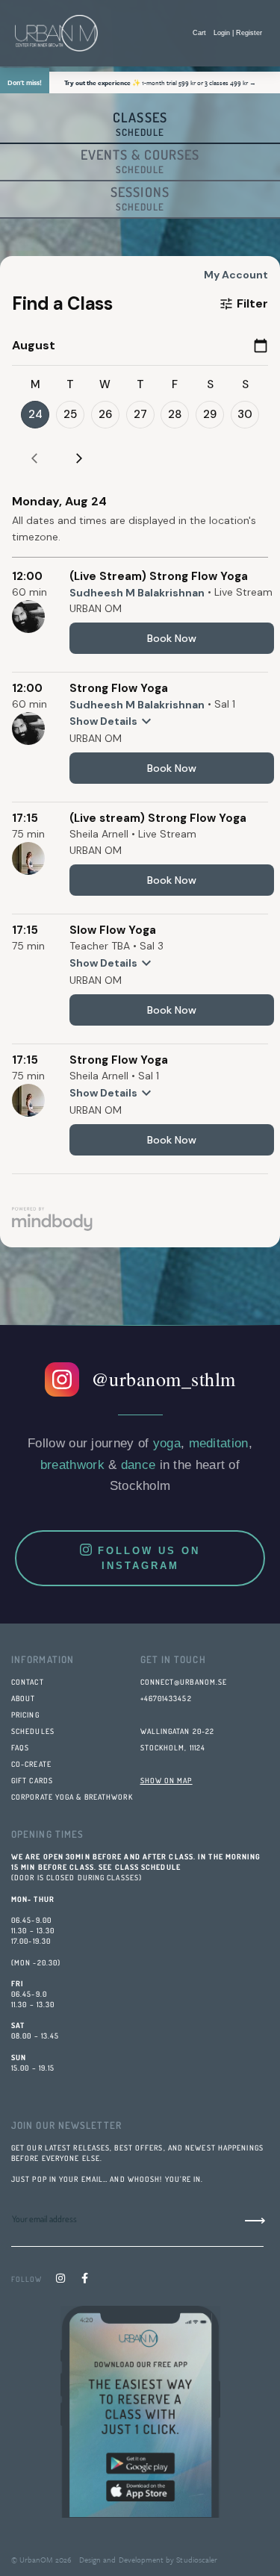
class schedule (148, 1867)
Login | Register (238, 33)
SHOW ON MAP (167, 1780)
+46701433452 (166, 1698)
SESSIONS (140, 198)
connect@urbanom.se (184, 1682)
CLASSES (140, 124)
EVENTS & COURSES (140, 161)
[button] (137, 34)
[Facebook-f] (84, 2278)
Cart (199, 33)
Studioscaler (196, 2560)
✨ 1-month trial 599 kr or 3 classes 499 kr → (160, 82)
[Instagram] (60, 2278)
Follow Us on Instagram (149, 1558)
